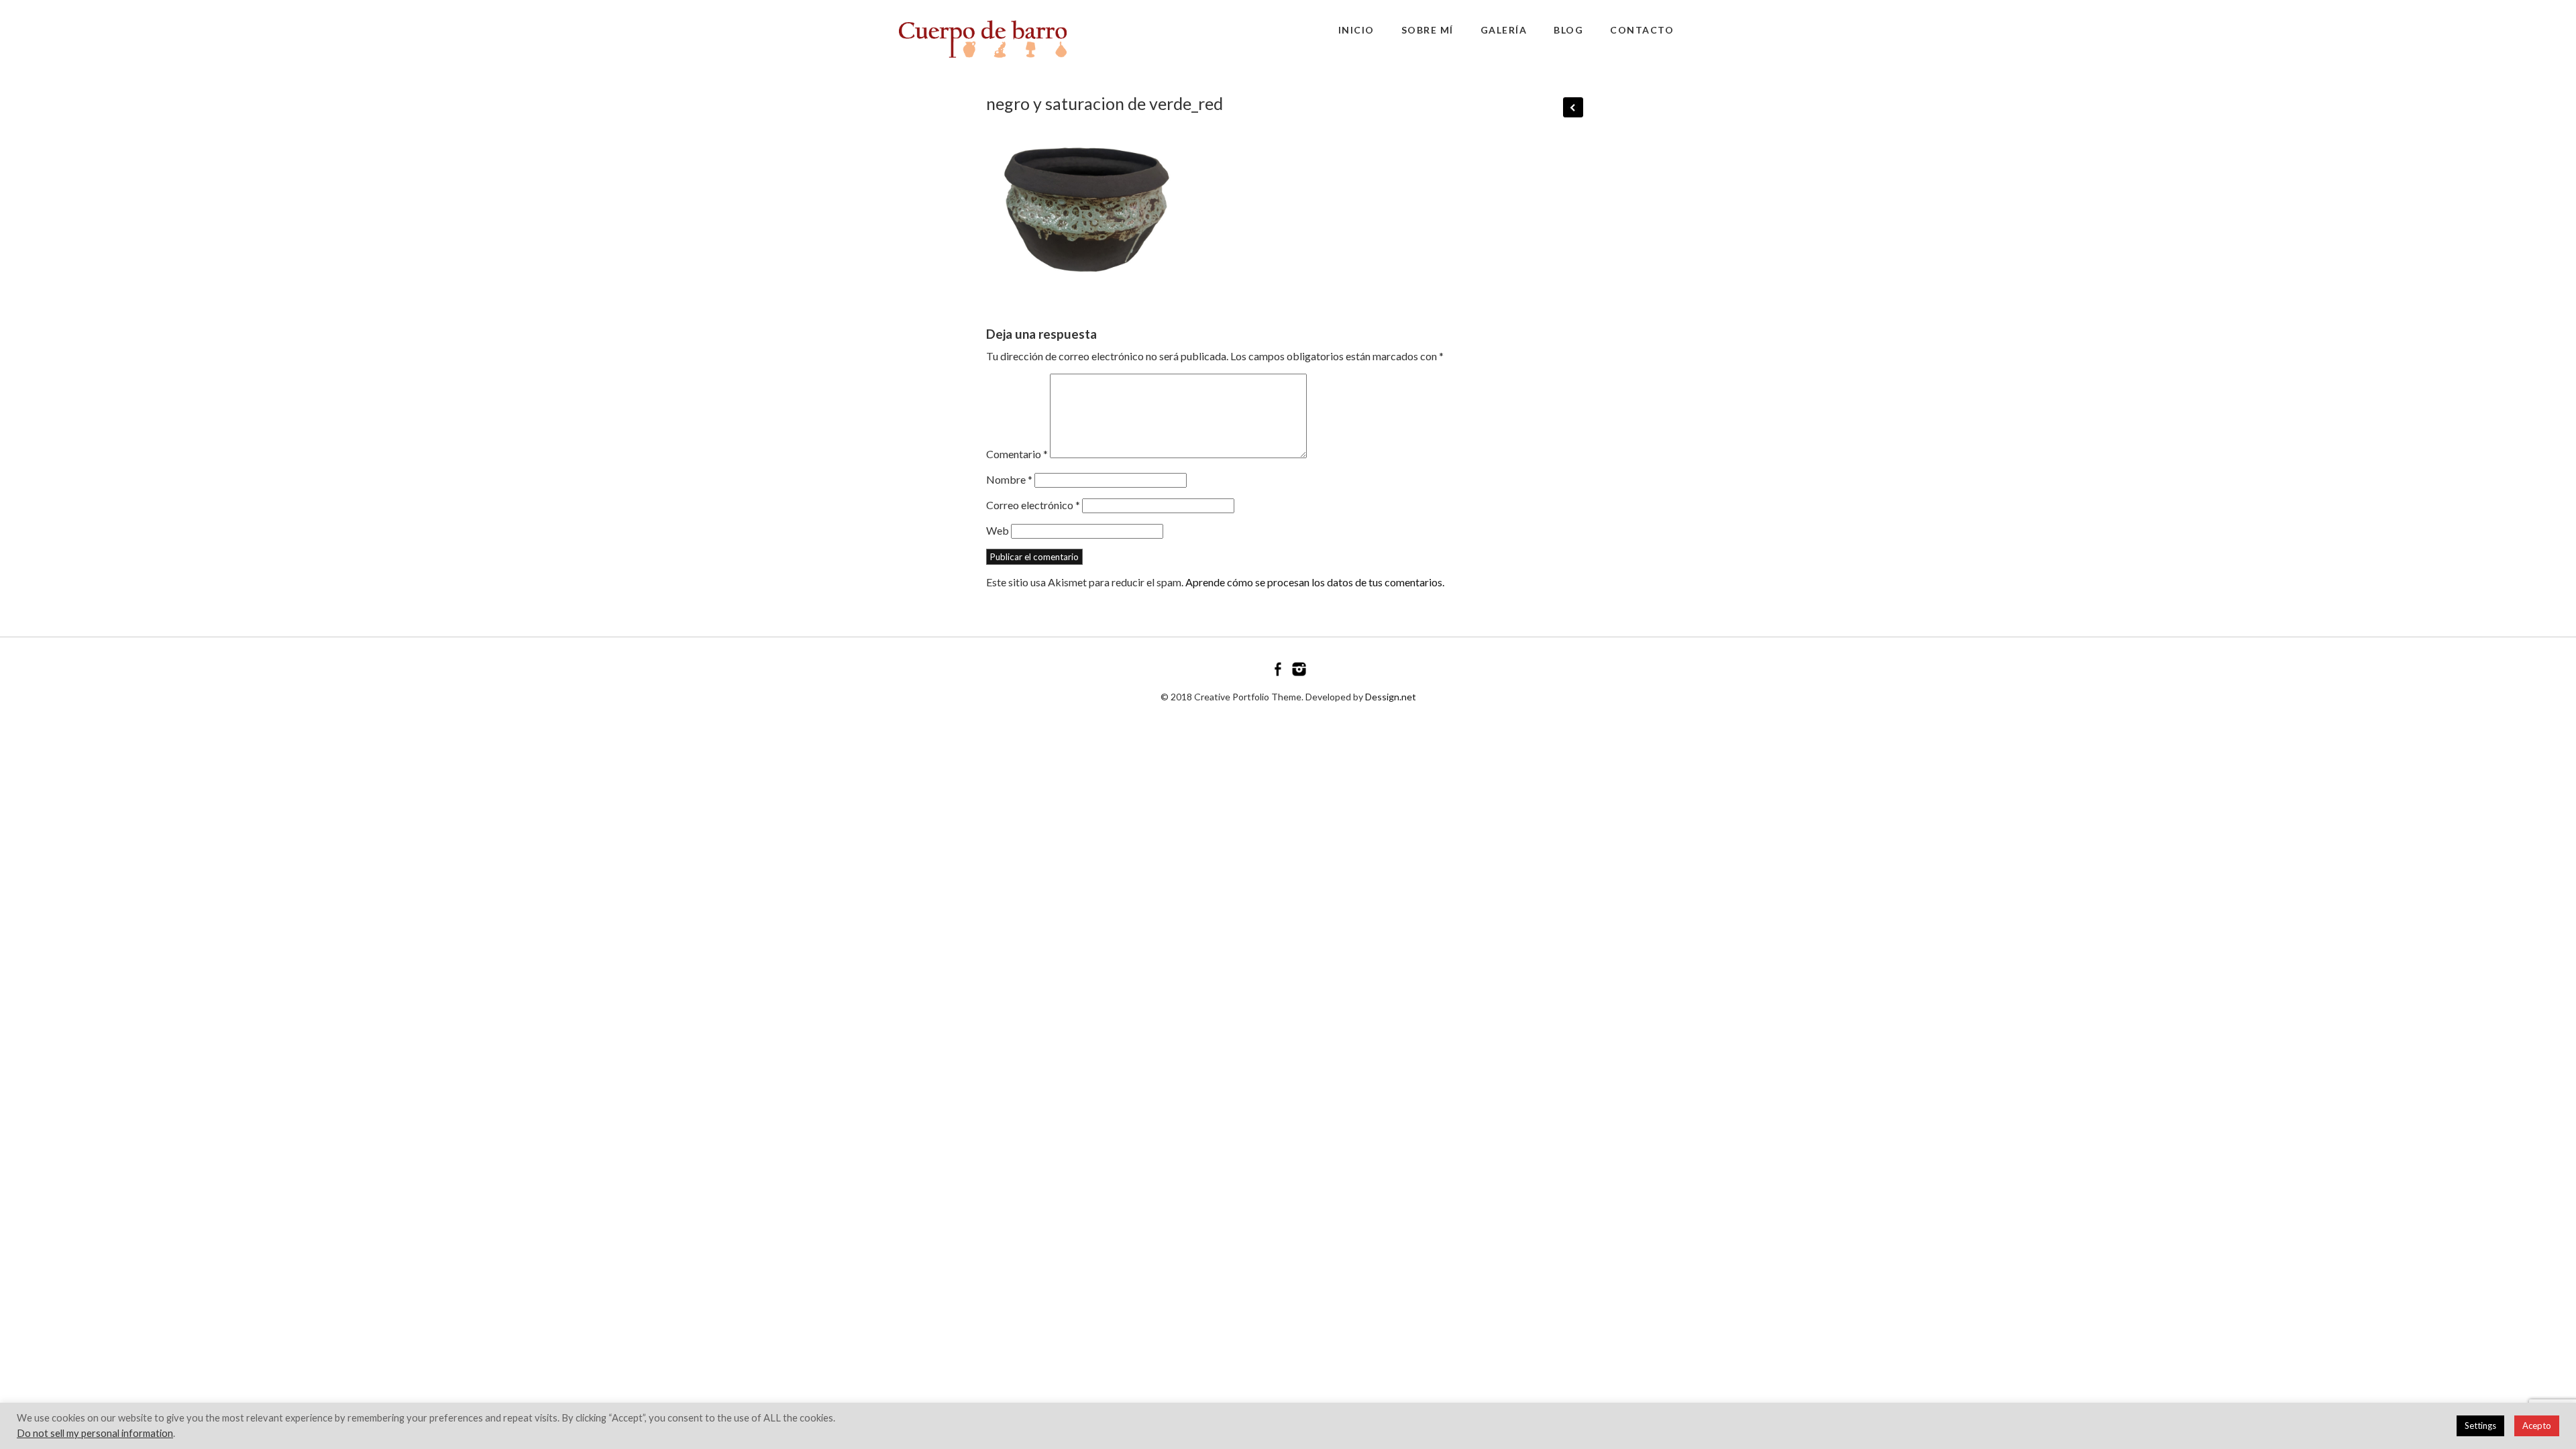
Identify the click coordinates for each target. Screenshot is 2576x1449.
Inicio (1356, 30)
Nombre (1009, 479)
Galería (1504, 30)
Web (998, 530)
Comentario (1017, 454)
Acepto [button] (2537, 1426)
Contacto (1642, 30)
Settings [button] (2480, 1426)
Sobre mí (1428, 30)
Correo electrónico (1033, 505)
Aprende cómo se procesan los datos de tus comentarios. (1315, 582)
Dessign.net (1391, 697)
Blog (1568, 30)
